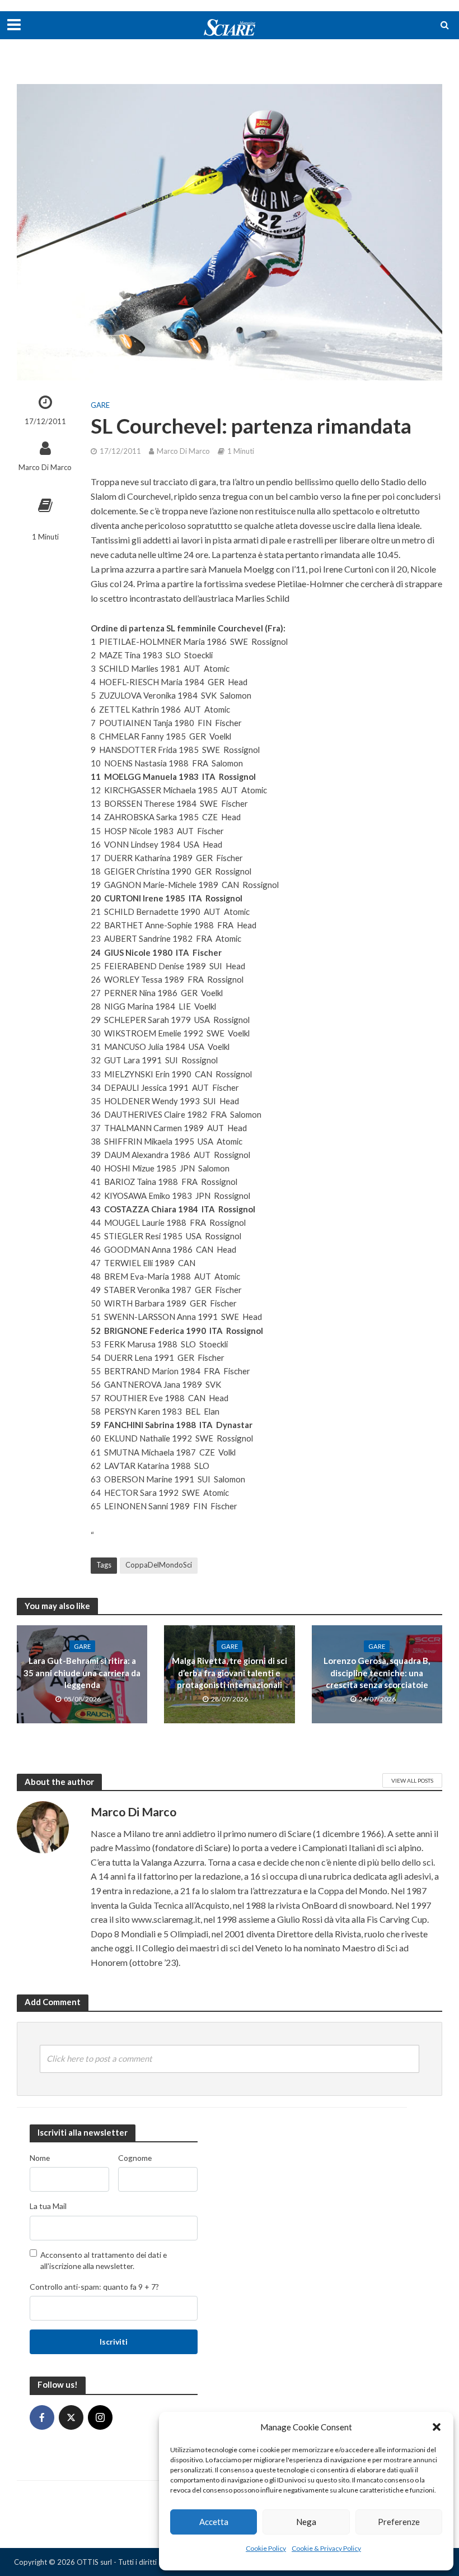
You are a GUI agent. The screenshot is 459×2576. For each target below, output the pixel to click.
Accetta (214, 2522)
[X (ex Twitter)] (71, 2417)
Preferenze (399, 2522)
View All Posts (412, 1780)
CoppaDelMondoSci (159, 1565)
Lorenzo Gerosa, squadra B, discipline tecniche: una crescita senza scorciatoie (377, 1673)
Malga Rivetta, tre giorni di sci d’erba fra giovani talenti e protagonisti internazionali (230, 1673)
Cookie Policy (266, 2548)
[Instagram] (100, 2417)
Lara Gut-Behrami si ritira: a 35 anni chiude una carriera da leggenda (82, 1673)
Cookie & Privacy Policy (326, 2548)
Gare (100, 405)
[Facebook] (42, 2417)
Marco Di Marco (45, 467)
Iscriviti (114, 2342)
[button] (437, 2427)
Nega (306, 2522)
